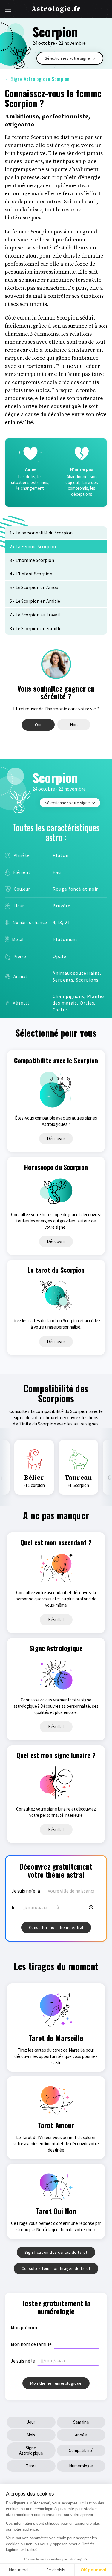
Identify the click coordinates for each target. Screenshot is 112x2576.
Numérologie (81, 2466)
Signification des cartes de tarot (56, 2252)
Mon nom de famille (31, 2344)
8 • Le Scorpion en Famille (36, 628)
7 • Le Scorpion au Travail (35, 615)
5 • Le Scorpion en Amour (35, 587)
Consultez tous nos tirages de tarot (56, 2268)
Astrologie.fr (56, 9)
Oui (38, 725)
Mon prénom (24, 2327)
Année (81, 2435)
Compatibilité (81, 2450)
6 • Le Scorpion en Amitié (35, 601)
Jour (31, 2422)
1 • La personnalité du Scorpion (41, 533)
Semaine (81, 2422)
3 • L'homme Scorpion (32, 560)
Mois (31, 2435)
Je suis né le (23, 2361)
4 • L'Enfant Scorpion (31, 574)
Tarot (31, 2466)
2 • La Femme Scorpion (33, 546)
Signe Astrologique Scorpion (37, 79)
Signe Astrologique (31, 2450)
